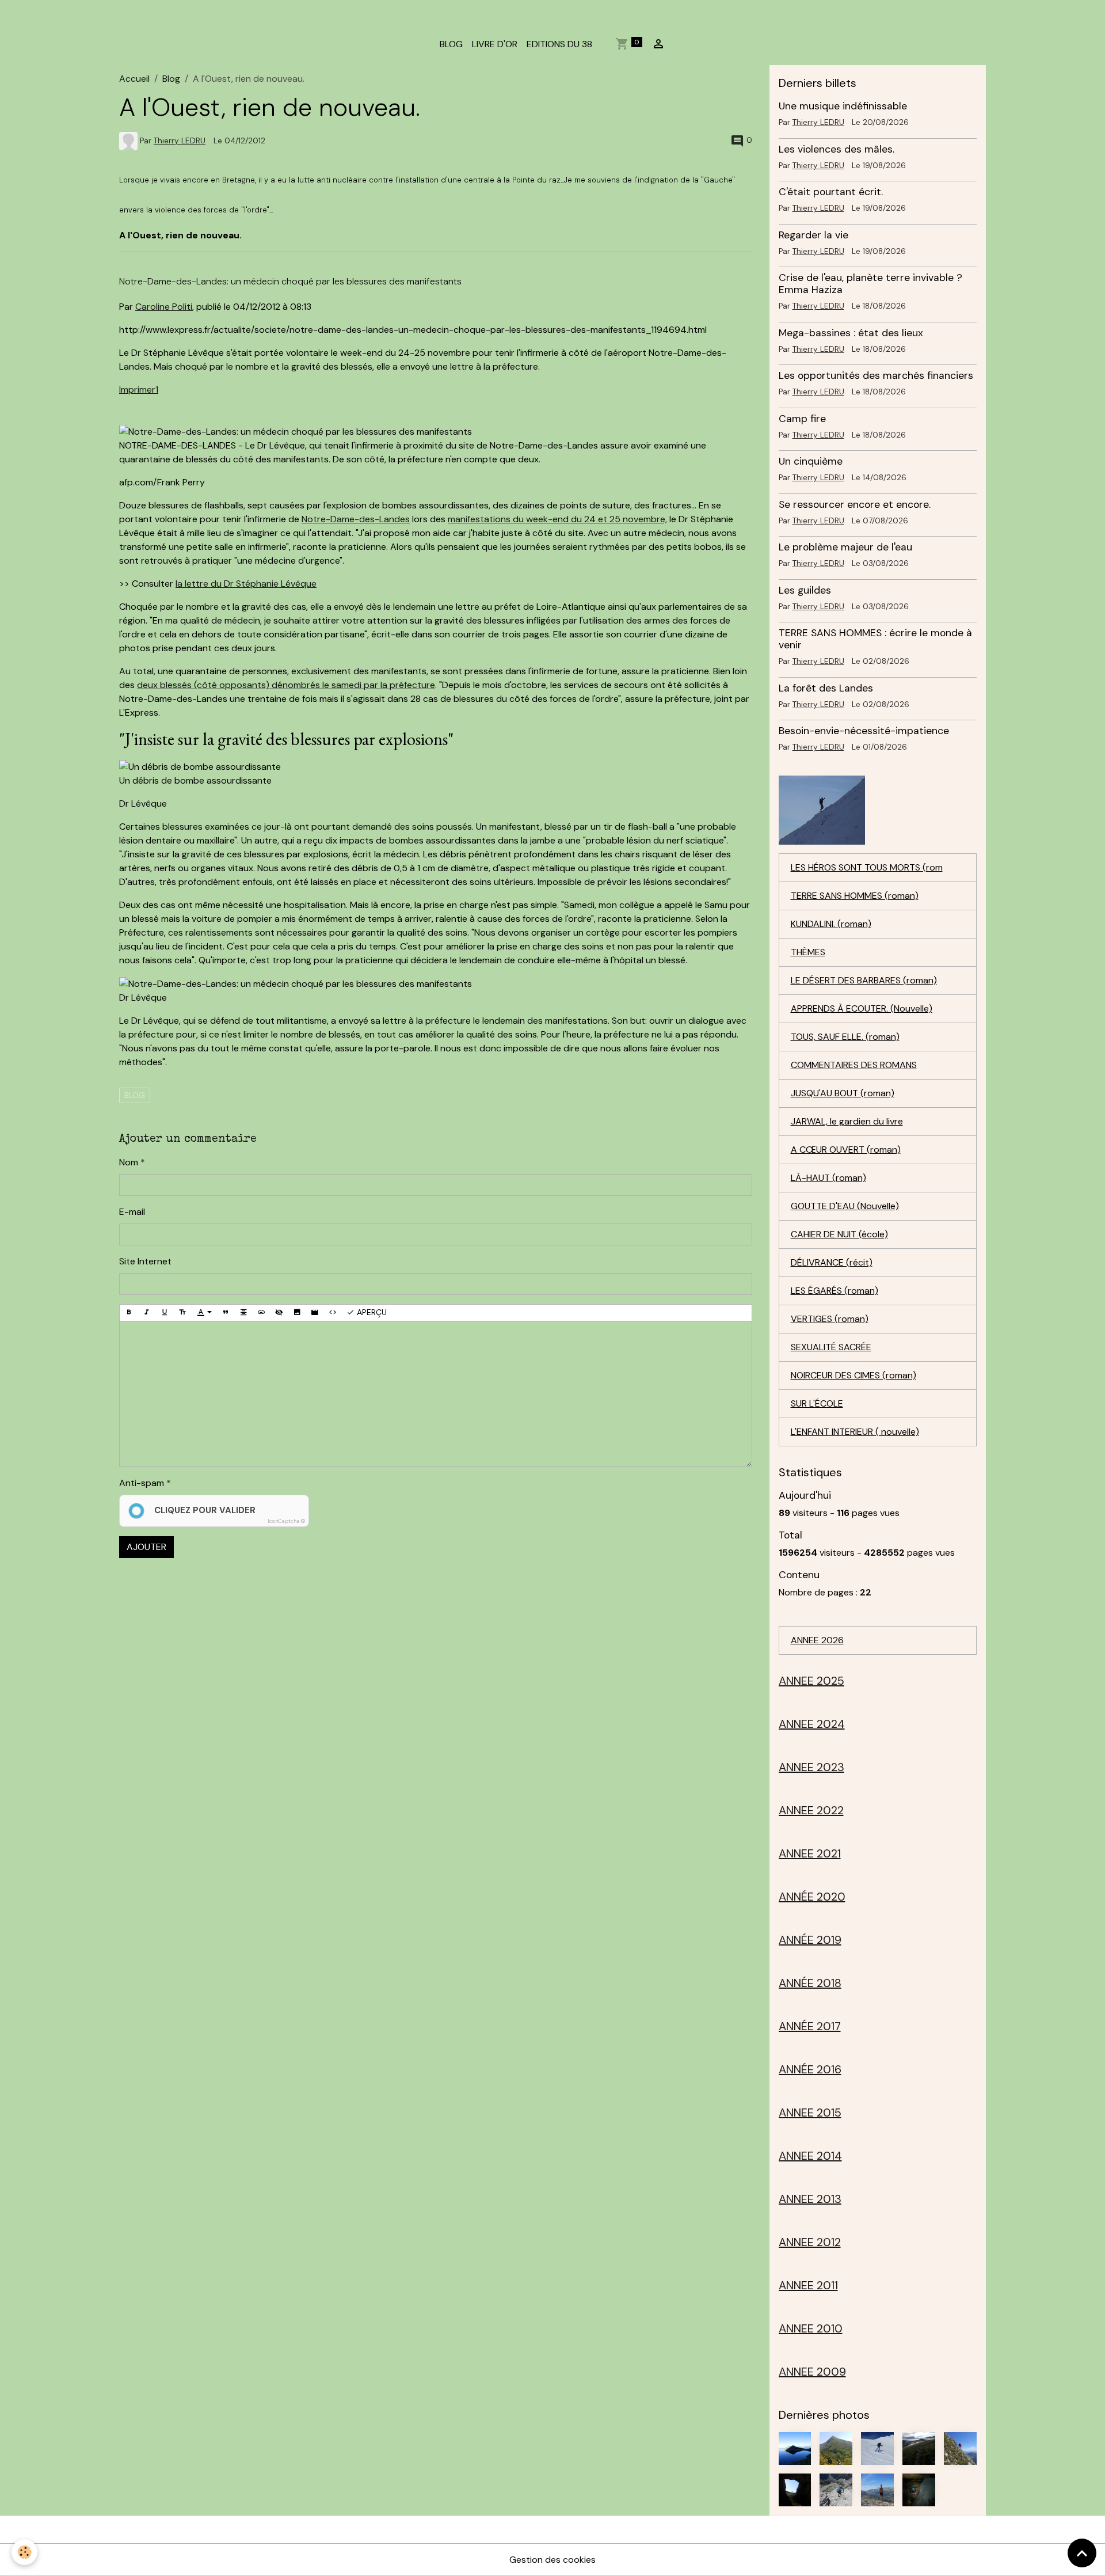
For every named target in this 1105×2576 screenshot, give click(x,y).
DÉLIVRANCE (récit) (832, 1262)
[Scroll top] (1082, 2553)
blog (135, 1095)
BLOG (451, 44)
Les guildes (805, 590)
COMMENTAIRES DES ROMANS (854, 1065)
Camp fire (802, 419)
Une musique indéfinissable (843, 106)
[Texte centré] (243, 1313)
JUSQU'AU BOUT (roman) (843, 1093)
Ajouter (146, 1547)
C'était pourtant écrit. (831, 192)
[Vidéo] (315, 1313)
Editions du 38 (559, 44)
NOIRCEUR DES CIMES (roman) (853, 1375)
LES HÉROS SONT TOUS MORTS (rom (867, 867)
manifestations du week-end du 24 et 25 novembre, (557, 519)
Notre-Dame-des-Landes (356, 519)
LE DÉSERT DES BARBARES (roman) (864, 980)
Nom (129, 1162)
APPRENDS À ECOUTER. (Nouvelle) (862, 1008)
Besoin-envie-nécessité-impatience (864, 731)
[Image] (297, 1313)
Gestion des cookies (552, 2560)
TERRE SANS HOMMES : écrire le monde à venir (875, 639)
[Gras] (129, 1313)
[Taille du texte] (182, 1313)
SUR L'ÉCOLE (817, 1403)
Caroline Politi (164, 307)
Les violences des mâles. (837, 149)
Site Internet (145, 1261)
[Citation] (226, 1313)
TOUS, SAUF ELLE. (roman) (845, 1037)
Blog (171, 79)
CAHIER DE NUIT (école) (839, 1234)
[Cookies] (24, 2552)
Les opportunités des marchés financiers (876, 375)
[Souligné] (165, 1313)
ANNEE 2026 (817, 1640)
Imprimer (137, 390)
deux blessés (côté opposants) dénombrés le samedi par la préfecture (286, 685)
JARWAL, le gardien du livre (847, 1121)
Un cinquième (811, 461)
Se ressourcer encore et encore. (855, 504)
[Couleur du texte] (204, 1313)
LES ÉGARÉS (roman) (835, 1291)
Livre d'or (495, 44)
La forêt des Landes (826, 688)
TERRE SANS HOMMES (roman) (855, 896)
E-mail (132, 1212)
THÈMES (808, 952)
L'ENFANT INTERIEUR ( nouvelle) (855, 1432)
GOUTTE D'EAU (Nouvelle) (845, 1206)
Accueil (134, 79)
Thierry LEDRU (180, 141)
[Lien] (261, 1313)
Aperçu (371, 1312)
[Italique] (147, 1313)
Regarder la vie (813, 235)
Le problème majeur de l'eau (845, 547)
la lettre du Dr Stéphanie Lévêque (246, 584)
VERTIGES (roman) (830, 1319)
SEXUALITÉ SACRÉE (831, 1347)
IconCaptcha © (286, 1521)
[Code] (333, 1313)
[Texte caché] (279, 1313)
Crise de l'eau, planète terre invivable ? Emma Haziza (870, 284)
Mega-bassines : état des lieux (851, 333)
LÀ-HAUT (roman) (828, 1178)
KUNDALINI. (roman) (831, 924)
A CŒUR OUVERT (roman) (846, 1150)
